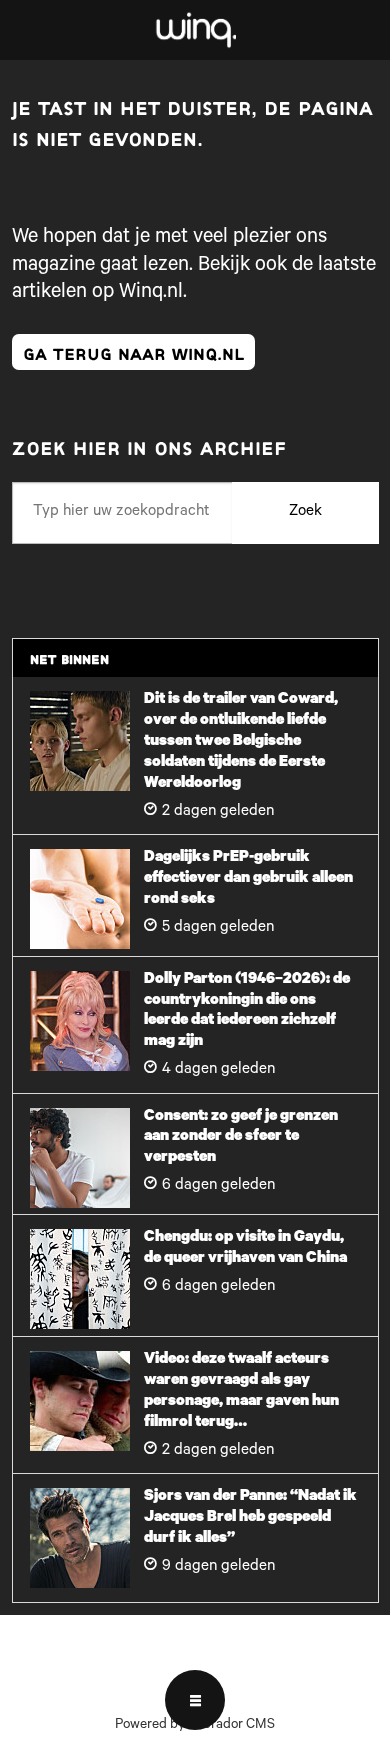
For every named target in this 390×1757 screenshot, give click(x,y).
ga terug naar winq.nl (133, 351)
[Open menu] (195, 1700)
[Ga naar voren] (195, 30)
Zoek (305, 512)
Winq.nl (151, 293)
